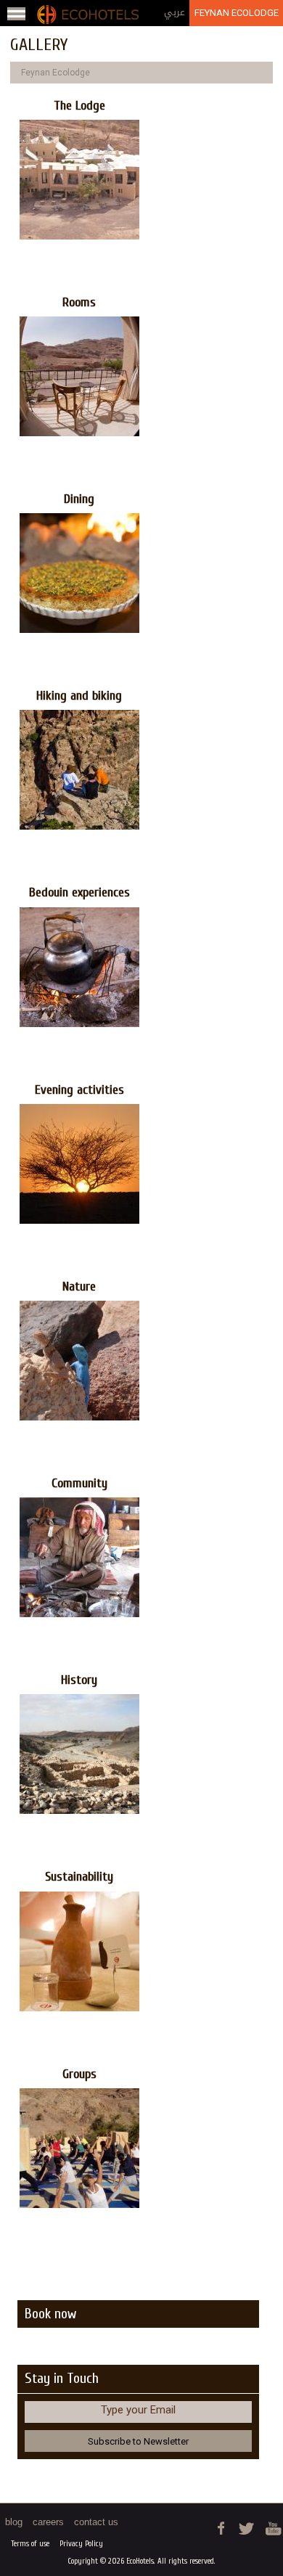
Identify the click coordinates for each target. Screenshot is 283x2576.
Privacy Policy (81, 2544)
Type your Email (138, 2410)
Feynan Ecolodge (237, 13)
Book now (50, 2314)
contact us (96, 2522)
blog (14, 2522)
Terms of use (30, 2544)
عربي (175, 12)
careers (48, 2522)
